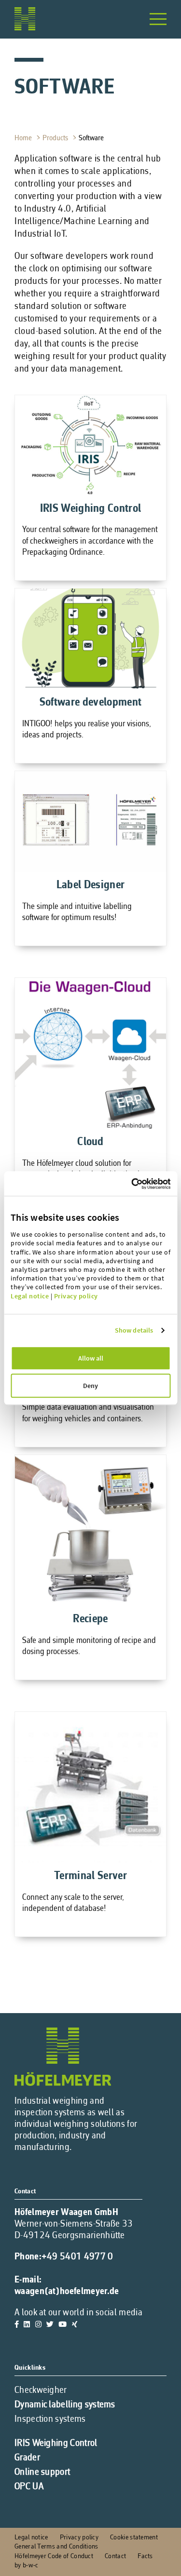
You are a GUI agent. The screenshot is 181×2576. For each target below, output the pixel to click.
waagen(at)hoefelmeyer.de (67, 2292)
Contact (115, 2556)
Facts (145, 2556)
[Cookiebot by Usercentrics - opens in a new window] (151, 1184)
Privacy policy (76, 1296)
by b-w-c (26, 2566)
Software (92, 138)
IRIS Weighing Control (56, 2443)
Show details (134, 1330)
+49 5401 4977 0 (77, 2257)
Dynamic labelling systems (65, 2405)
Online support (42, 2472)
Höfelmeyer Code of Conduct (54, 2556)
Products (56, 138)
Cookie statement (134, 2538)
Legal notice (30, 1296)
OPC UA (29, 2487)
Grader (27, 2458)
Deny (90, 1386)
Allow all (91, 1358)
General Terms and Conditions (56, 2547)
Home (24, 138)
